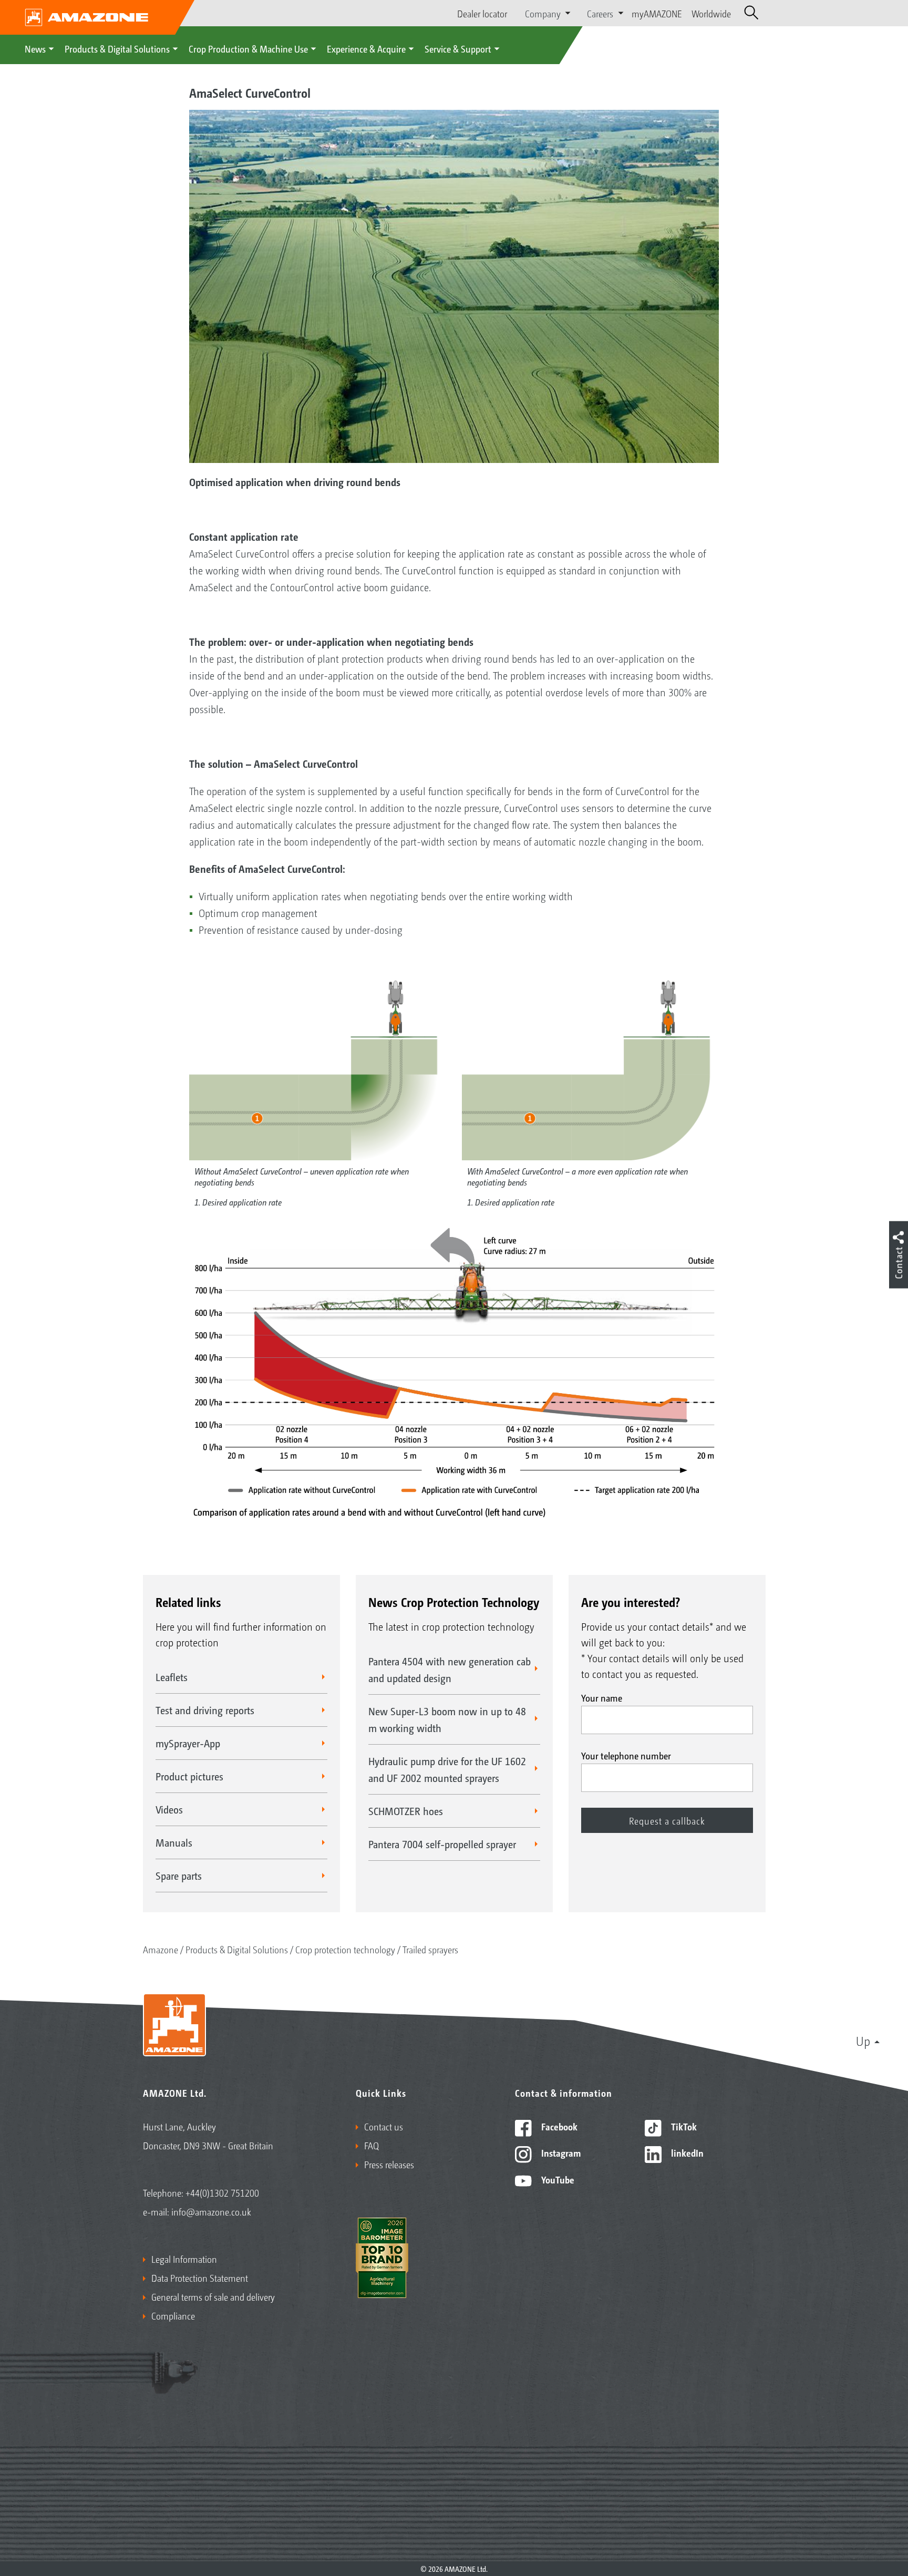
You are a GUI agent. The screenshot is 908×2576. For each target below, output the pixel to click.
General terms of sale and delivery (213, 2296)
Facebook (558, 2126)
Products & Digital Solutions (117, 48)
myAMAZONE (657, 13)
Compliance (173, 2315)
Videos (169, 1809)
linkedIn (686, 2152)
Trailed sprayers (430, 1949)
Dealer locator (482, 13)
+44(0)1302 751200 (222, 2192)
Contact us (384, 2126)
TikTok (683, 2126)
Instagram (560, 2152)
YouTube (557, 2179)
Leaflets (172, 1677)
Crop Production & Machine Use (248, 48)
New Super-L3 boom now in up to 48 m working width (447, 1719)
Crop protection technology (345, 1949)
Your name (602, 1697)
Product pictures (189, 1776)
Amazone (161, 1949)
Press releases (389, 2164)
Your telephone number (626, 1755)
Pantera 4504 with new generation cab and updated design (450, 1670)
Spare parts (179, 1876)
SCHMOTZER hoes (406, 1811)
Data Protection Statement (200, 2278)
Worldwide (711, 13)
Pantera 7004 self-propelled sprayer (442, 1844)
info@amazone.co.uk (211, 2211)
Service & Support (458, 48)
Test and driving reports (205, 1710)
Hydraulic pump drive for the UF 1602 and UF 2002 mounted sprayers (447, 1769)
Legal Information (184, 2259)
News (35, 48)
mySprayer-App (188, 1743)
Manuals (174, 1842)
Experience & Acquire (366, 48)
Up (863, 2041)
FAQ (372, 2145)
